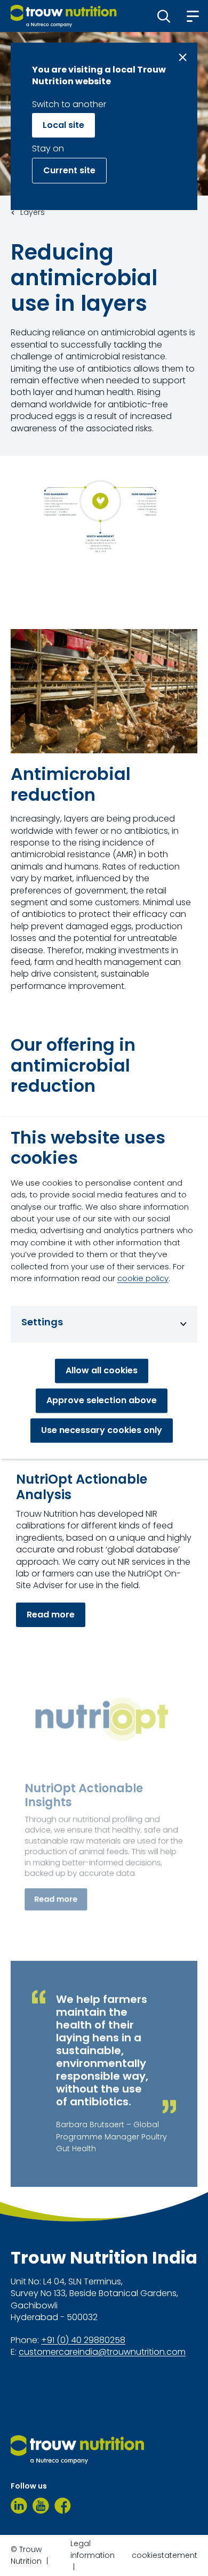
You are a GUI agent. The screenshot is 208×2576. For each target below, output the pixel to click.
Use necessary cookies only (102, 1431)
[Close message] (183, 57)
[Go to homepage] (64, 16)
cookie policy (143, 1279)
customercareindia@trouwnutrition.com (102, 2352)
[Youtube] (41, 2506)
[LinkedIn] (19, 2506)
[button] (164, 16)
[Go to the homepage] (77, 2450)
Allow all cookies (102, 1371)
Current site (69, 170)
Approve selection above (102, 1401)
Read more (51, 1615)
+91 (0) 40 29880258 (83, 2340)
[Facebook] (63, 2506)
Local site (63, 125)
